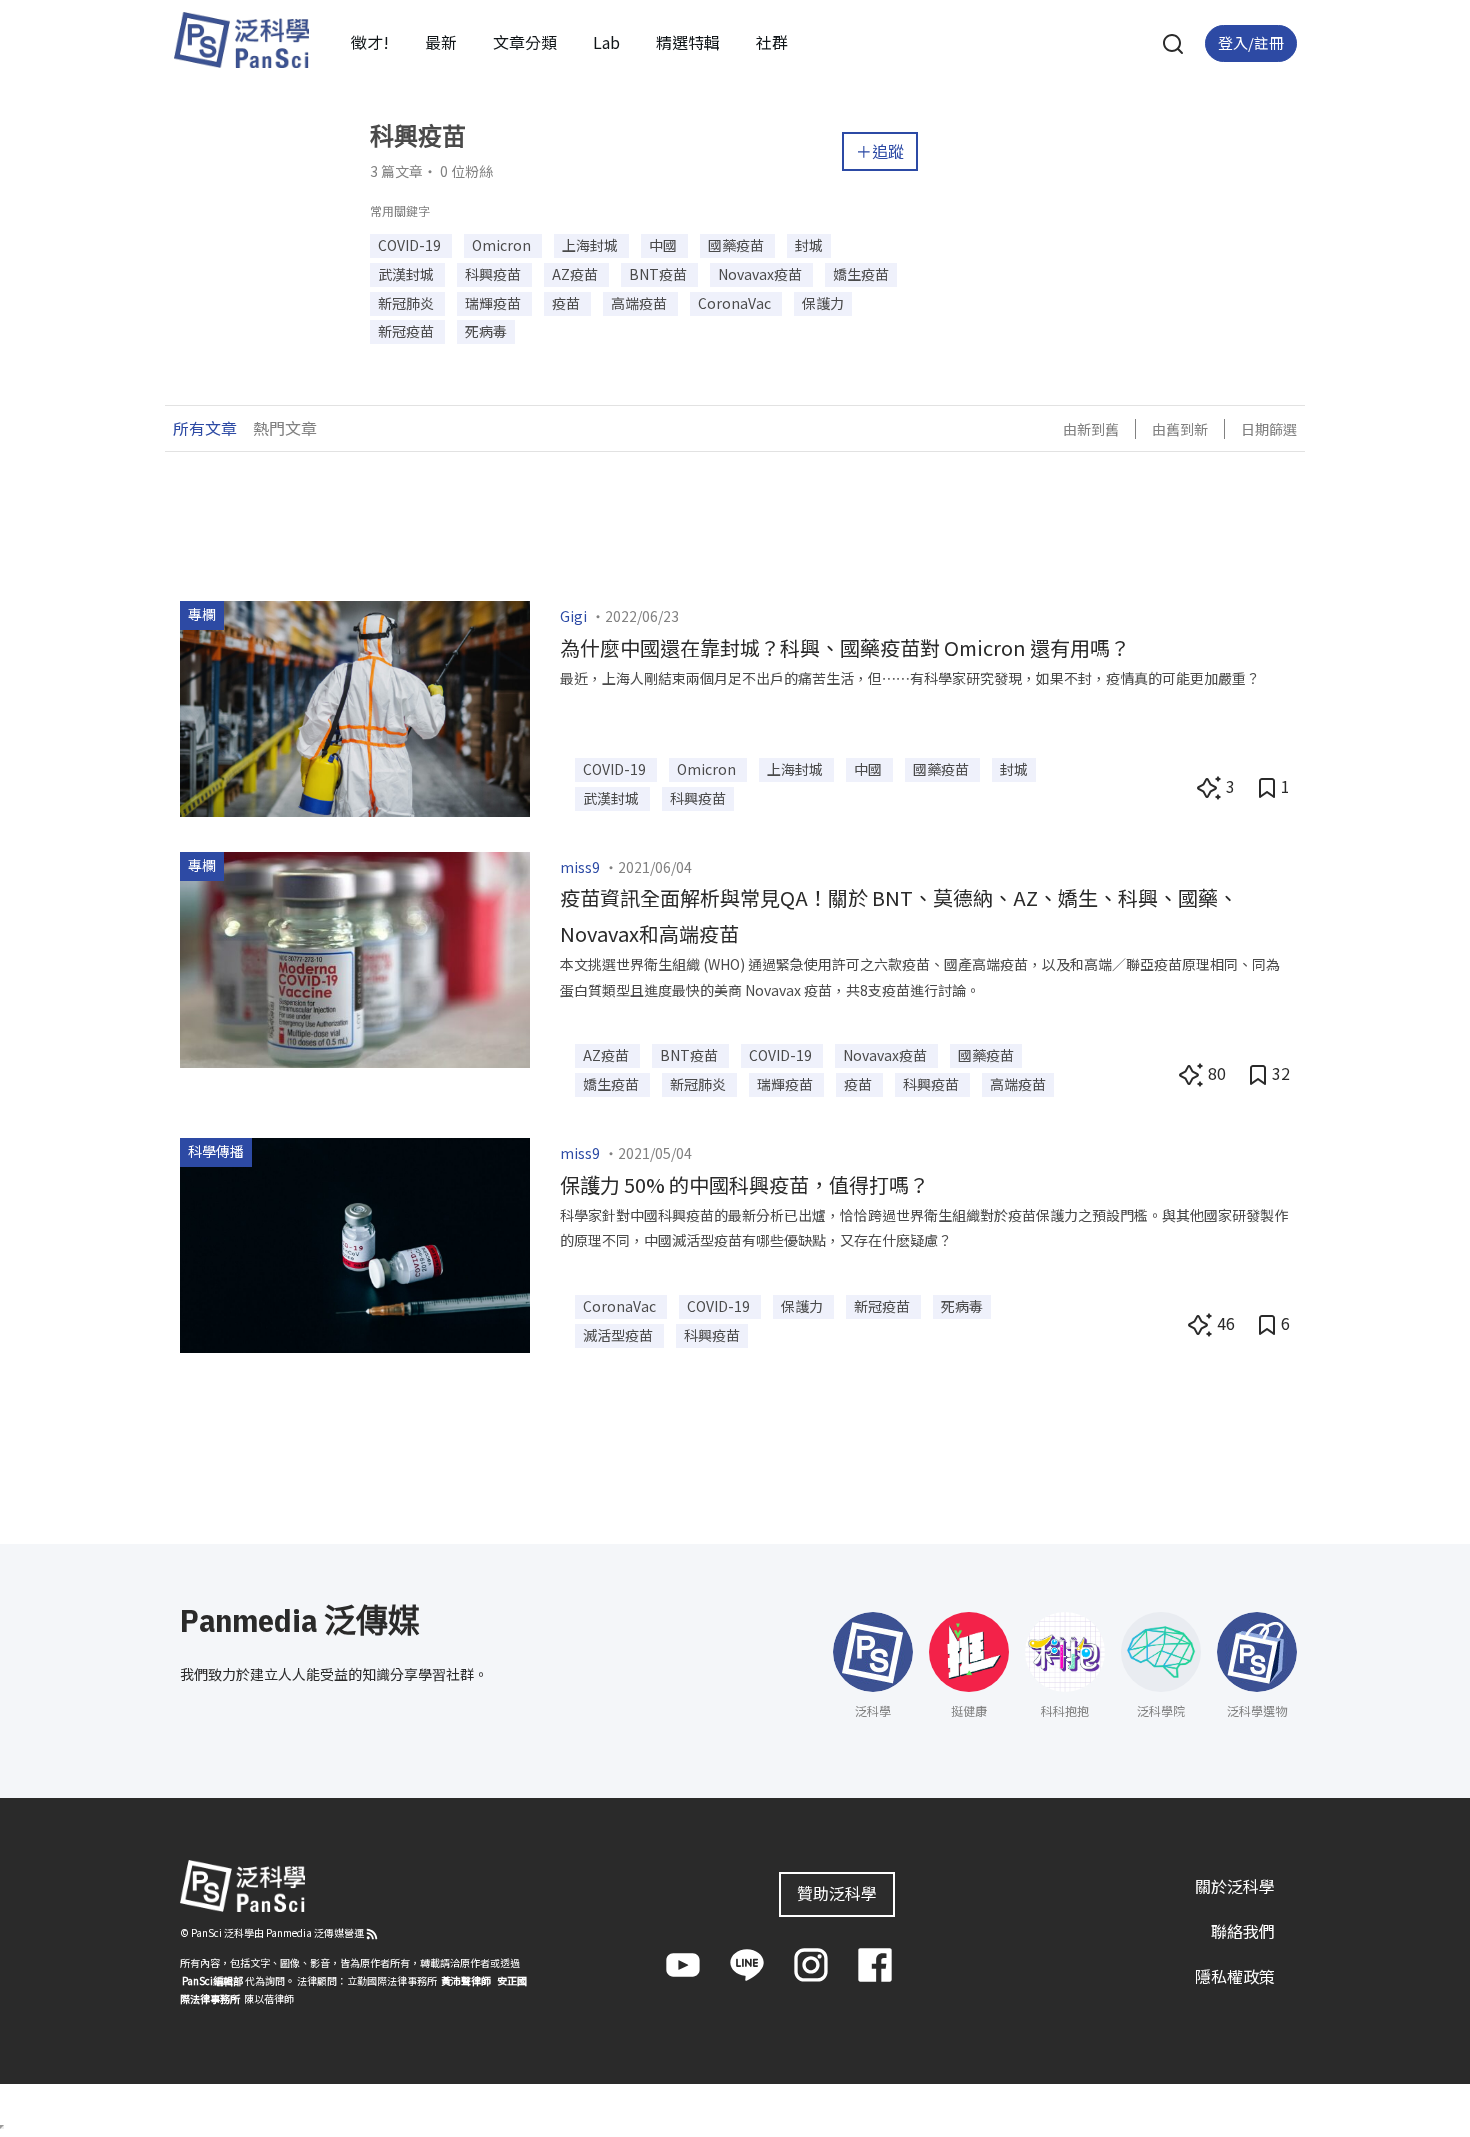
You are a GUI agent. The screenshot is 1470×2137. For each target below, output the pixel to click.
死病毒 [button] (486, 331)
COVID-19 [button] (411, 245)
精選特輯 (688, 42)
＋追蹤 (880, 151)
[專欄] (355, 706)
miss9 (580, 867)
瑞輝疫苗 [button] (494, 303)
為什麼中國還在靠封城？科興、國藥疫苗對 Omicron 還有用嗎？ (845, 647)
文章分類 (525, 42)
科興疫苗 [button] (494, 274)
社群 (772, 42)
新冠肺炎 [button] (407, 303)
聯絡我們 (1243, 1931)
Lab (606, 42)
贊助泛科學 (837, 1893)
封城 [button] (809, 245)
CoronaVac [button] (736, 303)
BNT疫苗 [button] (659, 274)
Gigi (573, 616)
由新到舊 (1091, 429)
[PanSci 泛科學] (241, 40)
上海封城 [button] (591, 245)
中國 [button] (664, 245)
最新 (441, 42)
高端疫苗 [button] (640, 303)
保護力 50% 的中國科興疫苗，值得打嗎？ (744, 1184)
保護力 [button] (823, 303)
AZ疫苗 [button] (576, 274)
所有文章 (205, 428)
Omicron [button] (503, 245)
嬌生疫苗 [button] (861, 274)
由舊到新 (1180, 429)
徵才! (370, 42)
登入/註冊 (1251, 42)
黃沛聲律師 (466, 1980)
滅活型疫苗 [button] (619, 1335)
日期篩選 (1269, 429)
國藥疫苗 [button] (737, 245)
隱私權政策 (1235, 1976)
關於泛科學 (1235, 1886)
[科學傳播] (355, 1243)
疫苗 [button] (567, 303)
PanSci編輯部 (212, 1980)
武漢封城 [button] (407, 274)
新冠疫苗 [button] (407, 331)
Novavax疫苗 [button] (761, 274)
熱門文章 (285, 428)
